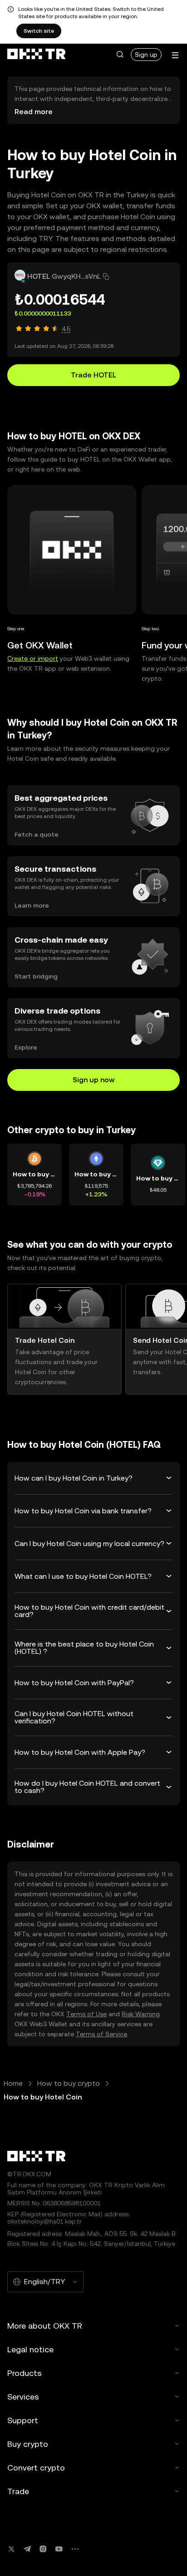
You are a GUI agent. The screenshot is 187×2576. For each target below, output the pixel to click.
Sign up (146, 55)
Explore (26, 1047)
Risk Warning (141, 2014)
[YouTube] (59, 2549)
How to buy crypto (69, 2083)
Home (13, 2083)
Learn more (32, 905)
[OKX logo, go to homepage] (36, 55)
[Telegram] (27, 2549)
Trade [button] (18, 2491)
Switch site (39, 31)
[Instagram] (43, 2549)
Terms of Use (86, 2014)
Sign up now (94, 1080)
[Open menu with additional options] (175, 55)
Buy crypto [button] (28, 2444)
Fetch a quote (37, 834)
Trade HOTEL (93, 375)
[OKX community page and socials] (75, 2549)
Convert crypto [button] (36, 2468)
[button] (120, 55)
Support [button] (23, 2420)
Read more (34, 112)
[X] (11, 2549)
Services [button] (23, 2397)
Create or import (33, 658)
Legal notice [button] (30, 2349)
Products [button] (25, 2373)
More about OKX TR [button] (45, 2326)
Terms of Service (101, 2034)
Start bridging (36, 976)
